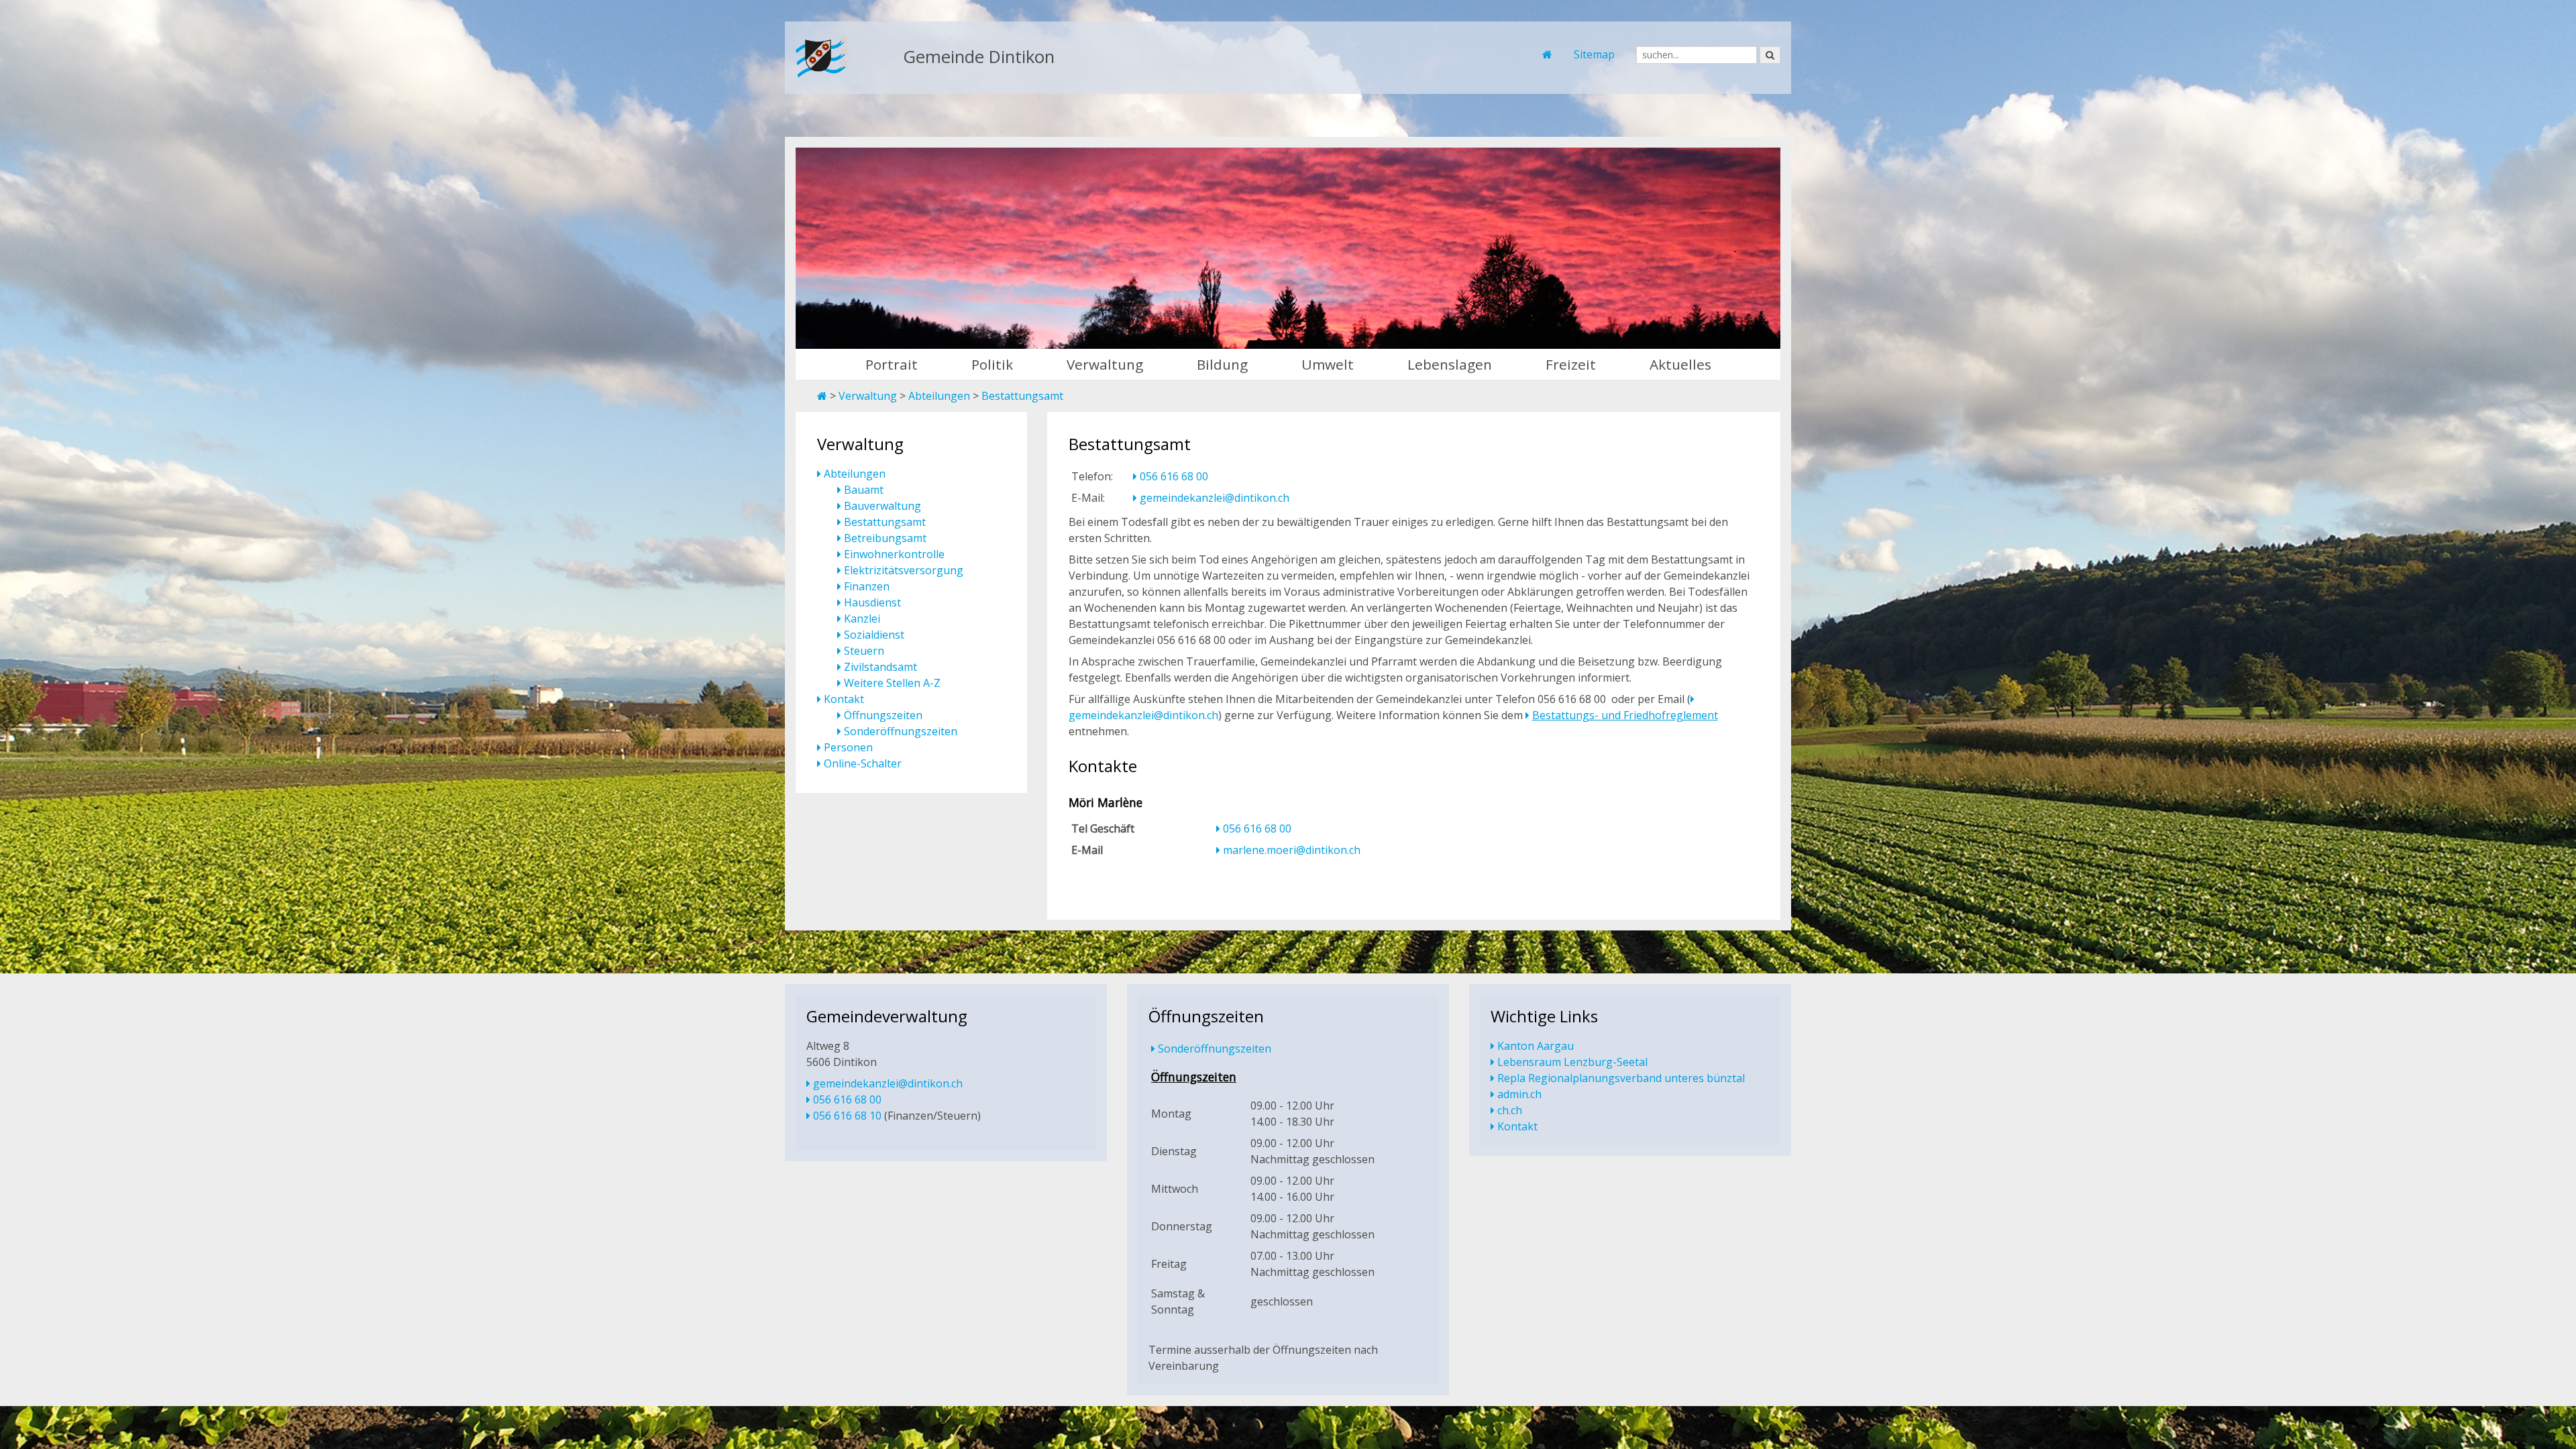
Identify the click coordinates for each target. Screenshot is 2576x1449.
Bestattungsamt (1022, 396)
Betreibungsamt (885, 538)
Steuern (864, 651)
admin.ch (1519, 1094)
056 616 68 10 (847, 1116)
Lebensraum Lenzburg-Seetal (1572, 1062)
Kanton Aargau (1536, 1046)
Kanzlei (862, 619)
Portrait (892, 364)
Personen (848, 747)
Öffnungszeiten (883, 715)
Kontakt (844, 699)
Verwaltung (1105, 364)
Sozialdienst (874, 635)
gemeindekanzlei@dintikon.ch (1215, 498)
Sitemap (1594, 54)
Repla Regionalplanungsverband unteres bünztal (1621, 1078)
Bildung (1222, 364)
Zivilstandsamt (880, 667)
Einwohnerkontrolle (894, 554)
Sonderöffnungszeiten (901, 731)
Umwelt (1328, 364)
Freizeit (1571, 364)
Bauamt (864, 490)
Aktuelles (1680, 364)
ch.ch (1510, 1110)
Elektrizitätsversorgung (904, 570)
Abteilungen (939, 396)
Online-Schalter (863, 763)
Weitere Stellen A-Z (892, 683)
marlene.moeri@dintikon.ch (1292, 850)
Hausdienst (872, 602)
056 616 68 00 (1174, 476)
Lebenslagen (1450, 364)
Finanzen (867, 586)
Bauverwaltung (882, 506)
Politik (992, 364)
